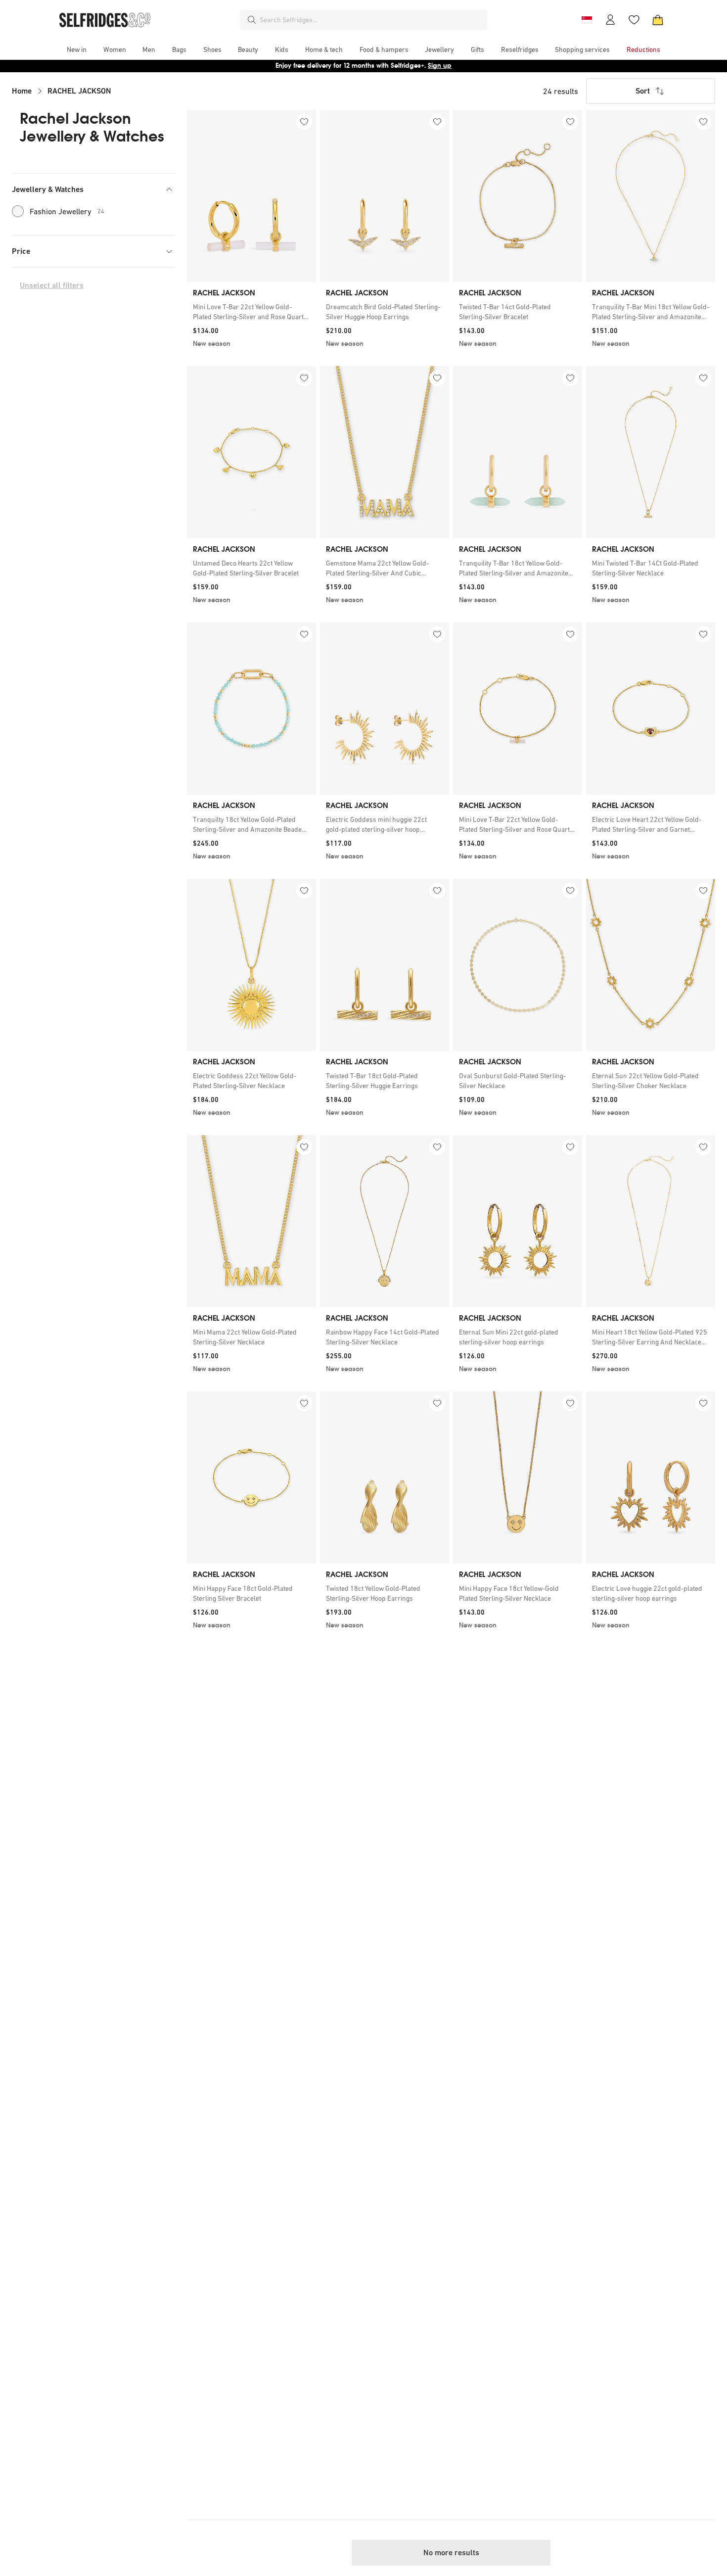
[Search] (252, 20)
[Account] (610, 20)
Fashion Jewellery (67, 211)
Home (22, 91)
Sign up (440, 66)
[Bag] (658, 20)
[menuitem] (77, 49)
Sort (643, 91)
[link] (251, 312)
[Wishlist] (634, 20)
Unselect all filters (52, 285)
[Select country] (587, 20)
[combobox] (371, 20)
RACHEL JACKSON (79, 91)
